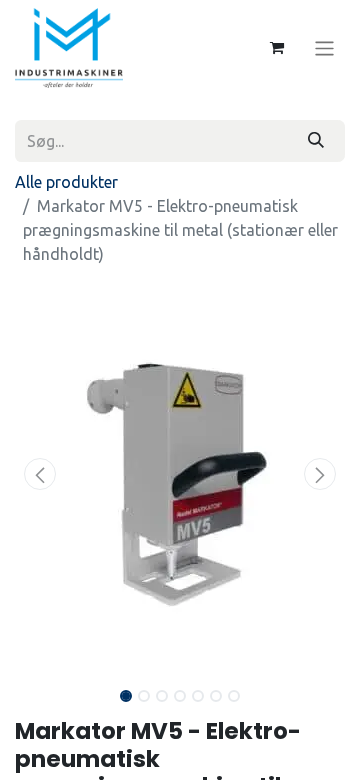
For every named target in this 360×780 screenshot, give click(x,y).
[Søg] (316, 141)
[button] (40, 474)
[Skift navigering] (324, 47)
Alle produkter (66, 182)
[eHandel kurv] (277, 48)
